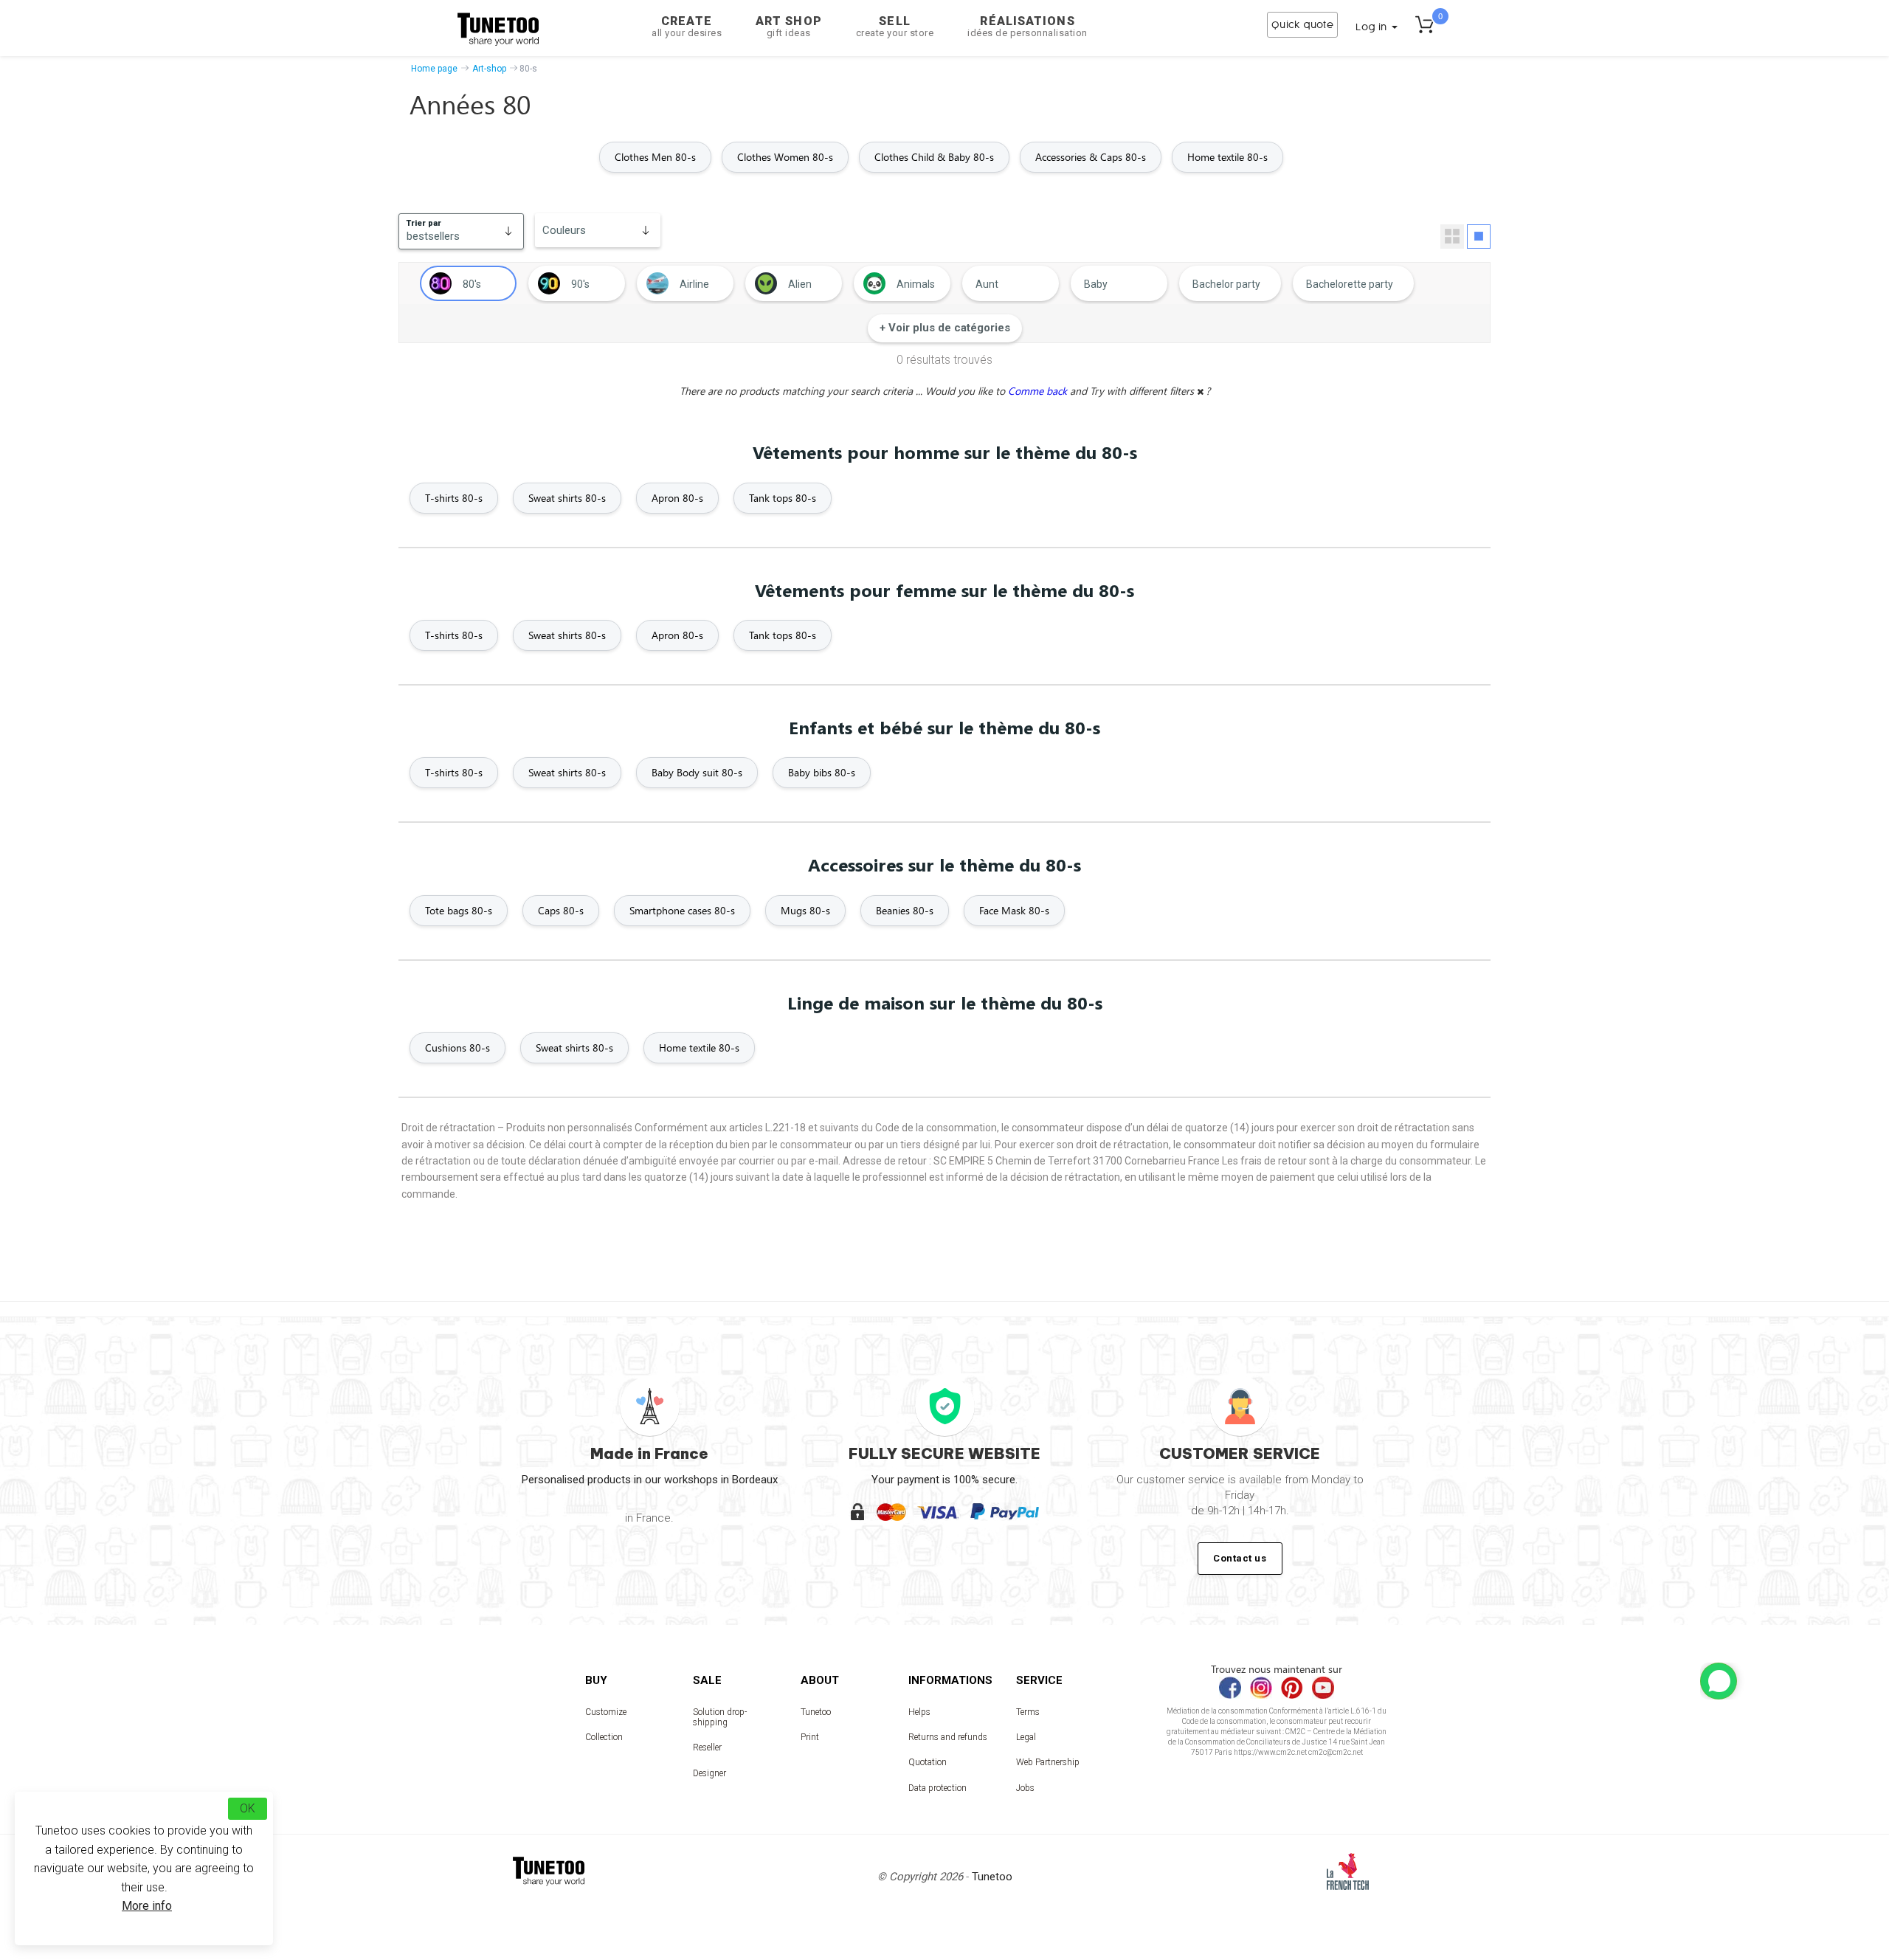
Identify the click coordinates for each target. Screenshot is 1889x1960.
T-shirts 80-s (454, 498)
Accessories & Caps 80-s (1091, 157)
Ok (248, 1808)
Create (687, 26)
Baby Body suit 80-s (697, 772)
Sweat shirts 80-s (567, 498)
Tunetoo (816, 1712)
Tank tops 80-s (783, 498)
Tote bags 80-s (459, 910)
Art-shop (489, 69)
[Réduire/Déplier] (1719, 1681)
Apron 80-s (677, 498)
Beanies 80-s (905, 910)
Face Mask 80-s (1014, 910)
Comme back (1039, 391)
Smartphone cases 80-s (682, 910)
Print (810, 1737)
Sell (895, 26)
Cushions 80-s (457, 1048)
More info (147, 1906)
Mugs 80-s (805, 910)
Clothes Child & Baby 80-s (934, 157)
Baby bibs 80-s (822, 772)
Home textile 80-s (1227, 157)
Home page (434, 69)
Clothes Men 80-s (655, 157)
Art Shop (789, 26)
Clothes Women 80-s (785, 157)
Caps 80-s (561, 910)
